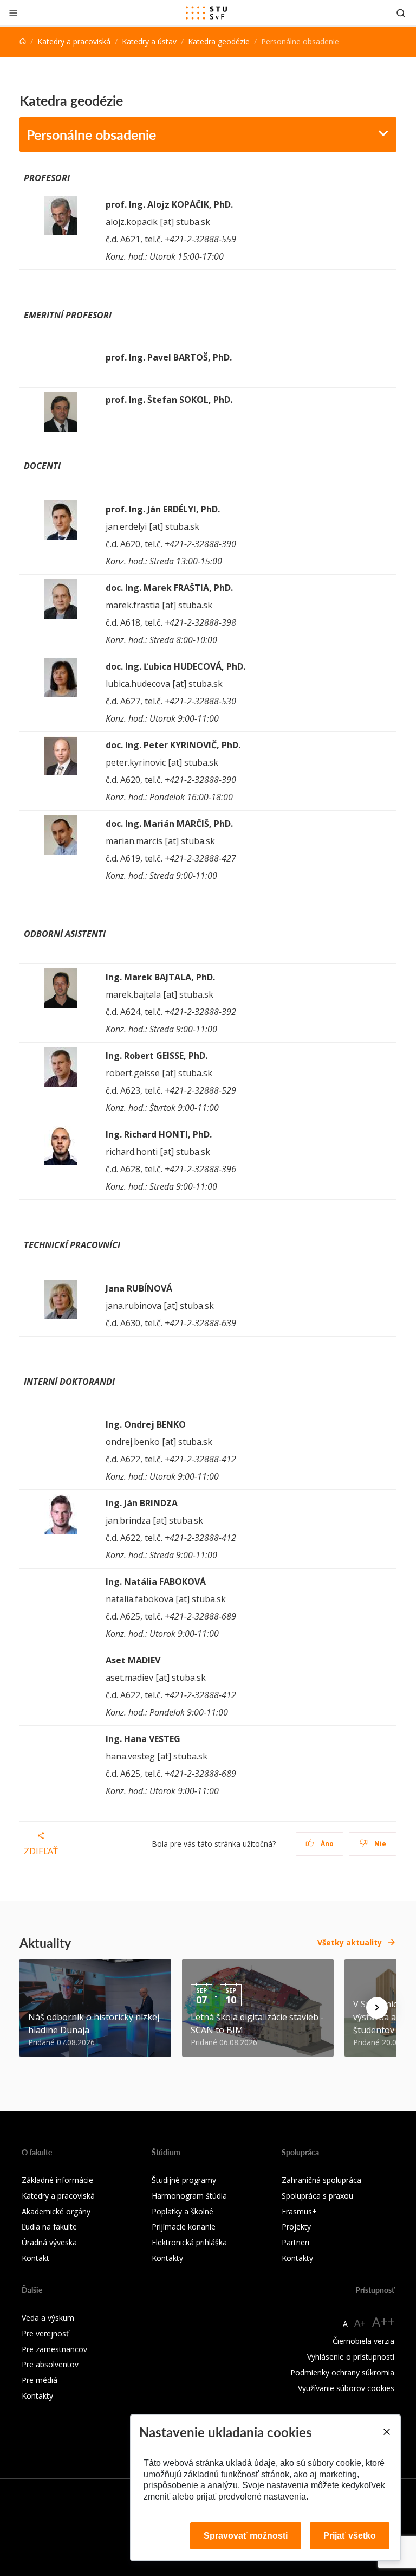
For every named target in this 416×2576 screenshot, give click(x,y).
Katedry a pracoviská (74, 41)
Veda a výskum (48, 2318)
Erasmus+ (299, 2211)
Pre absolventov (50, 2364)
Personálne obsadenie (91, 134)
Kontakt (35, 2258)
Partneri (295, 2242)
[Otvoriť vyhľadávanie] (401, 13)
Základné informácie (57, 2180)
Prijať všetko (350, 2536)
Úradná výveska (49, 2242)
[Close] (386, 2432)
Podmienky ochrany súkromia (342, 2372)
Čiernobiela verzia (363, 2341)
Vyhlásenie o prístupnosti (351, 2357)
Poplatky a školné (183, 2211)
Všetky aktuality (350, 1942)
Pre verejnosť (45, 2333)
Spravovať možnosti (246, 2536)
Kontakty (167, 2258)
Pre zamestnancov (54, 2349)
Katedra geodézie (219, 41)
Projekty (296, 2227)
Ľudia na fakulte (49, 2227)
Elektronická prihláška (189, 2242)
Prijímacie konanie (184, 2227)
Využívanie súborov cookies (346, 2388)
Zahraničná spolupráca (321, 2180)
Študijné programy (184, 2180)
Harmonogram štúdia (189, 2196)
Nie (379, 1844)
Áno (326, 1844)
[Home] (23, 41)
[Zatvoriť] (13, 13)
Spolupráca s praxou (317, 2196)
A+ (360, 2323)
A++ (383, 2321)
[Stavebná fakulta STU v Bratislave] (206, 13)
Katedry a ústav (149, 41)
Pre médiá (40, 2380)
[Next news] (377, 2008)
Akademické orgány (56, 2211)
